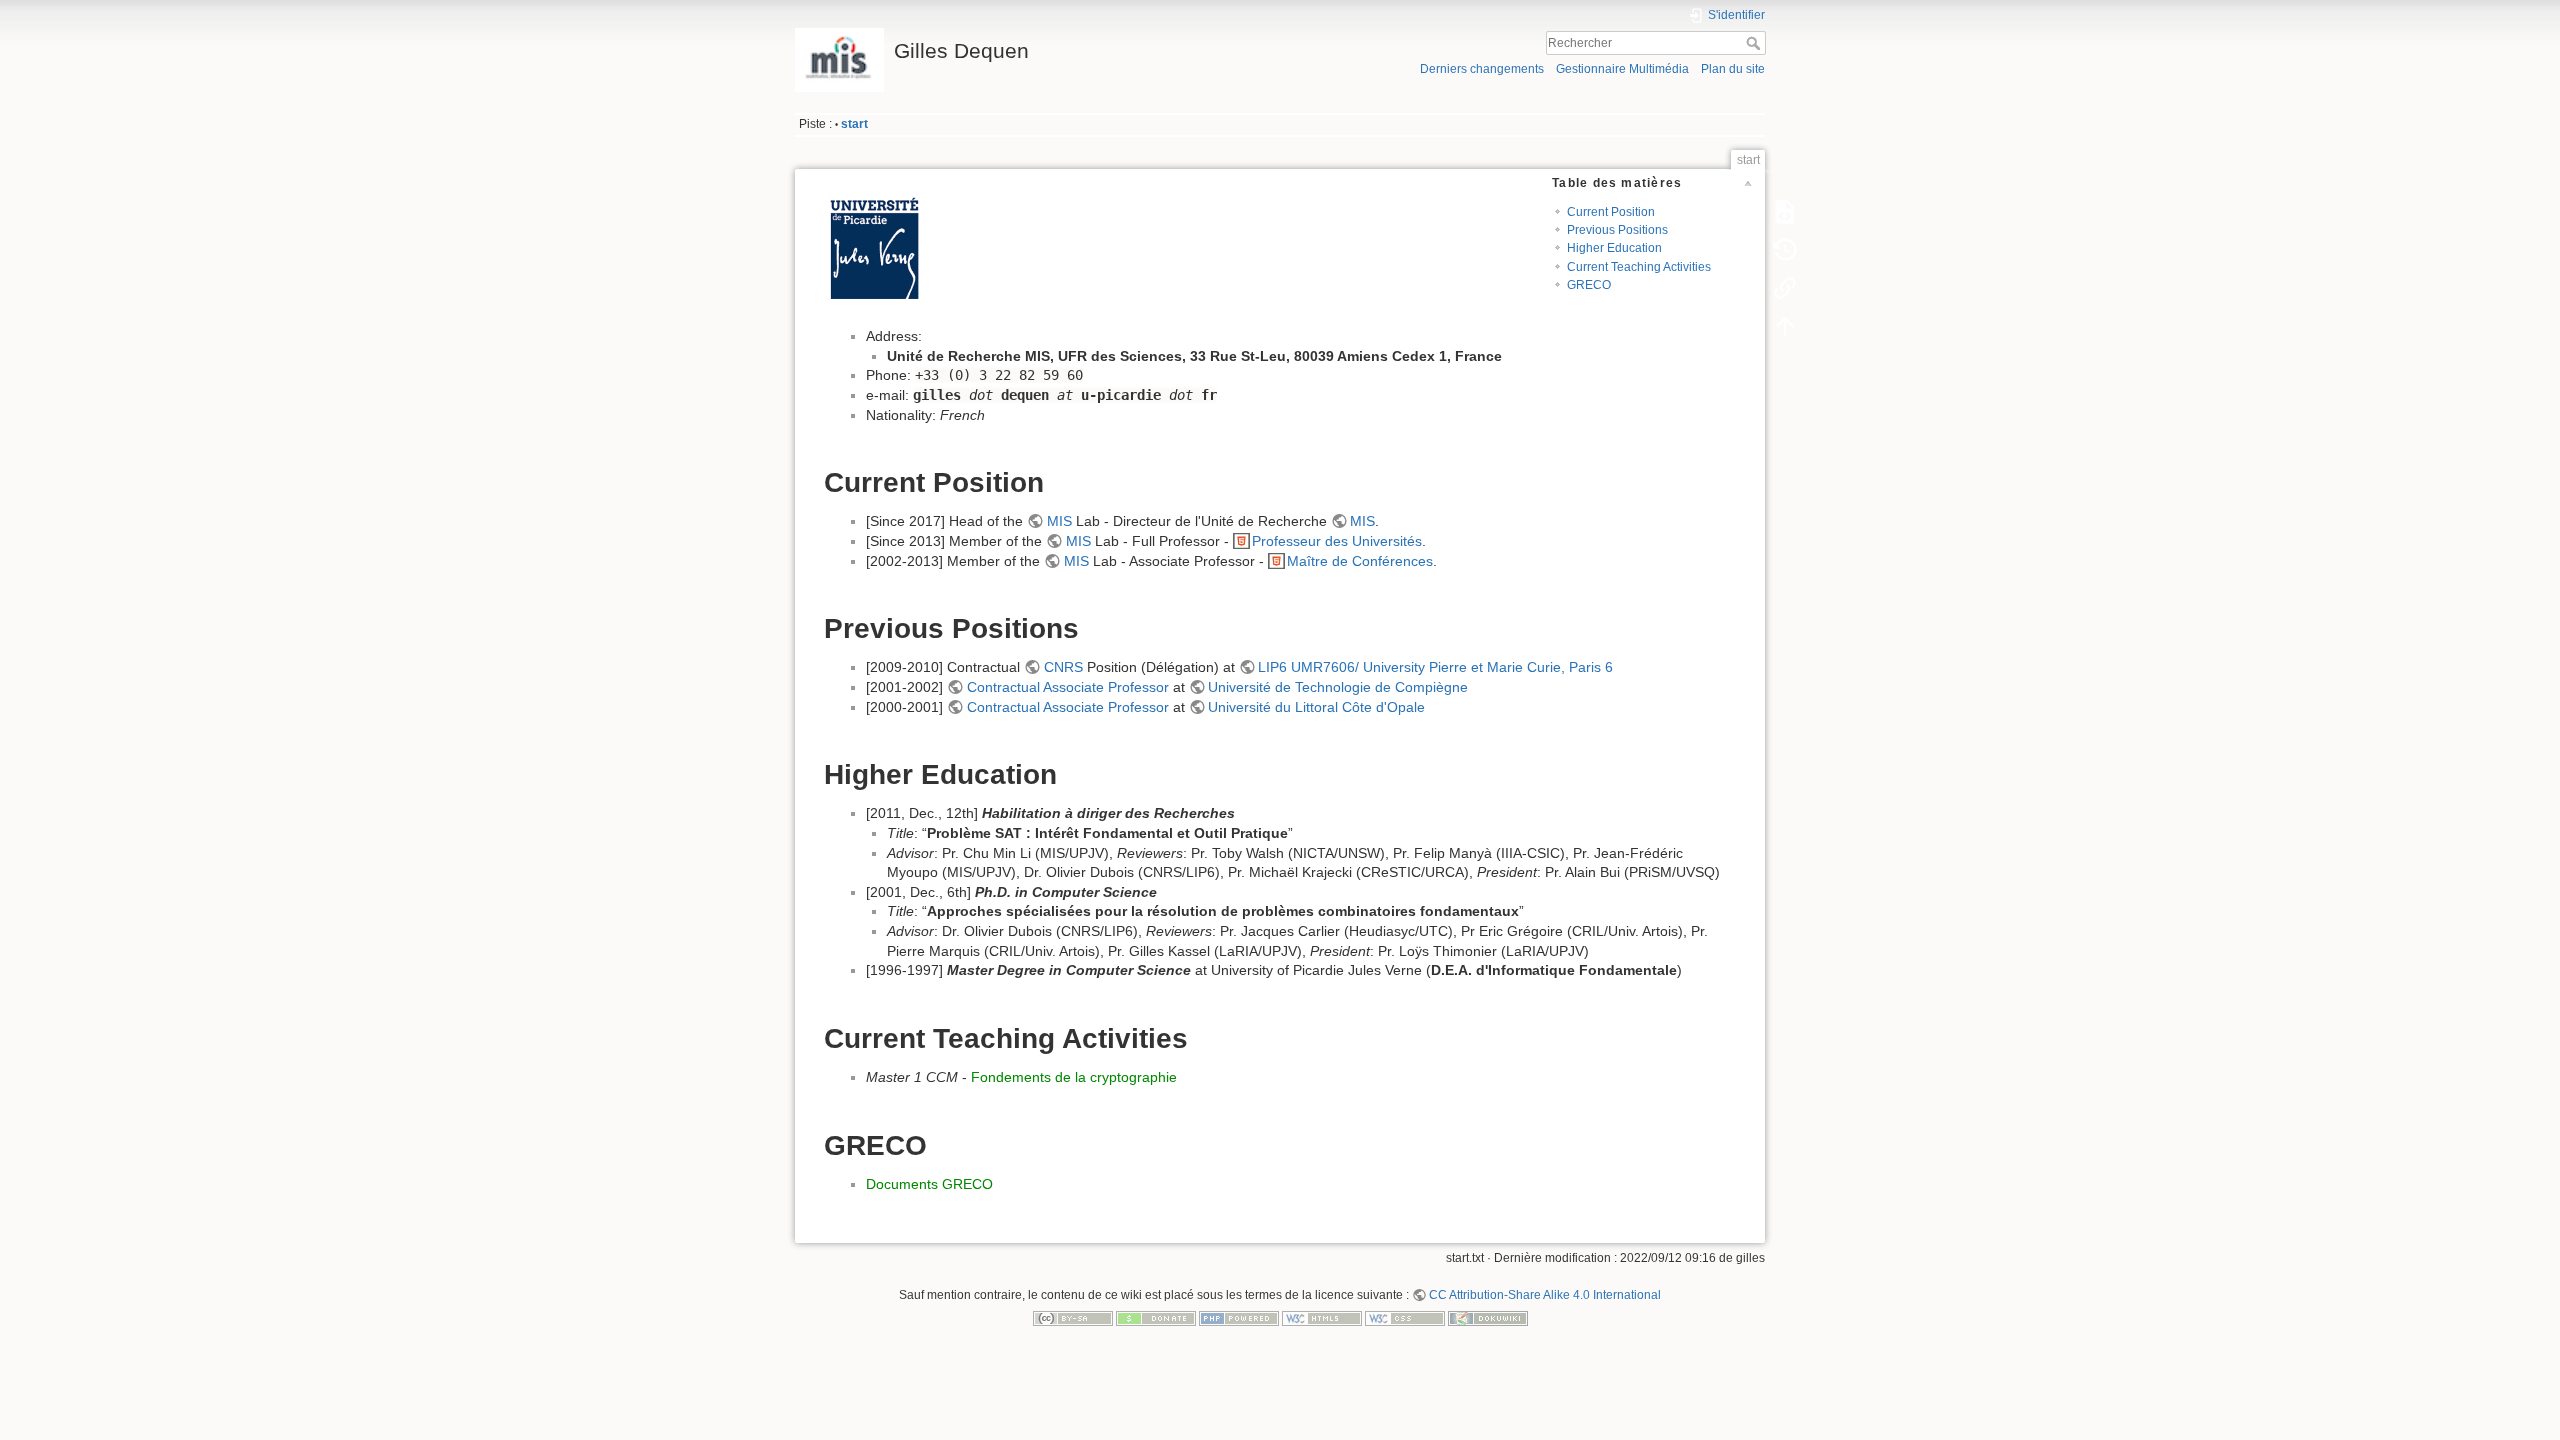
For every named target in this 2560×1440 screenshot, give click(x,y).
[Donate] (1156, 1318)
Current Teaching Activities (1639, 267)
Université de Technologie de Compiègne (1338, 687)
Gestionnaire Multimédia (1622, 69)
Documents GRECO (929, 1184)
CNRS (1063, 667)
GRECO (1589, 285)
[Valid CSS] (1405, 1318)
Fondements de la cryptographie (1074, 1077)
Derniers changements (1482, 69)
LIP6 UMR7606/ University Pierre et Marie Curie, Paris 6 (1435, 667)
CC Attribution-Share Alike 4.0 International (1545, 1295)
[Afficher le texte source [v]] (1785, 212)
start (854, 124)
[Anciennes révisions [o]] (1785, 250)
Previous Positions (1617, 230)
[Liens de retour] (1785, 288)
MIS (1059, 521)
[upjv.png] (874, 249)
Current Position (1611, 212)
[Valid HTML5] (1322, 1318)
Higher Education (1614, 248)
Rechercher (1755, 43)
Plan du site (1733, 69)
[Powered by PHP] (1239, 1318)
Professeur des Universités (1337, 541)
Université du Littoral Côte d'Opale (1316, 707)
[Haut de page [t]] (1785, 326)
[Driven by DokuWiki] (1488, 1318)
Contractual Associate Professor (1068, 687)
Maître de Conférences (1360, 561)
